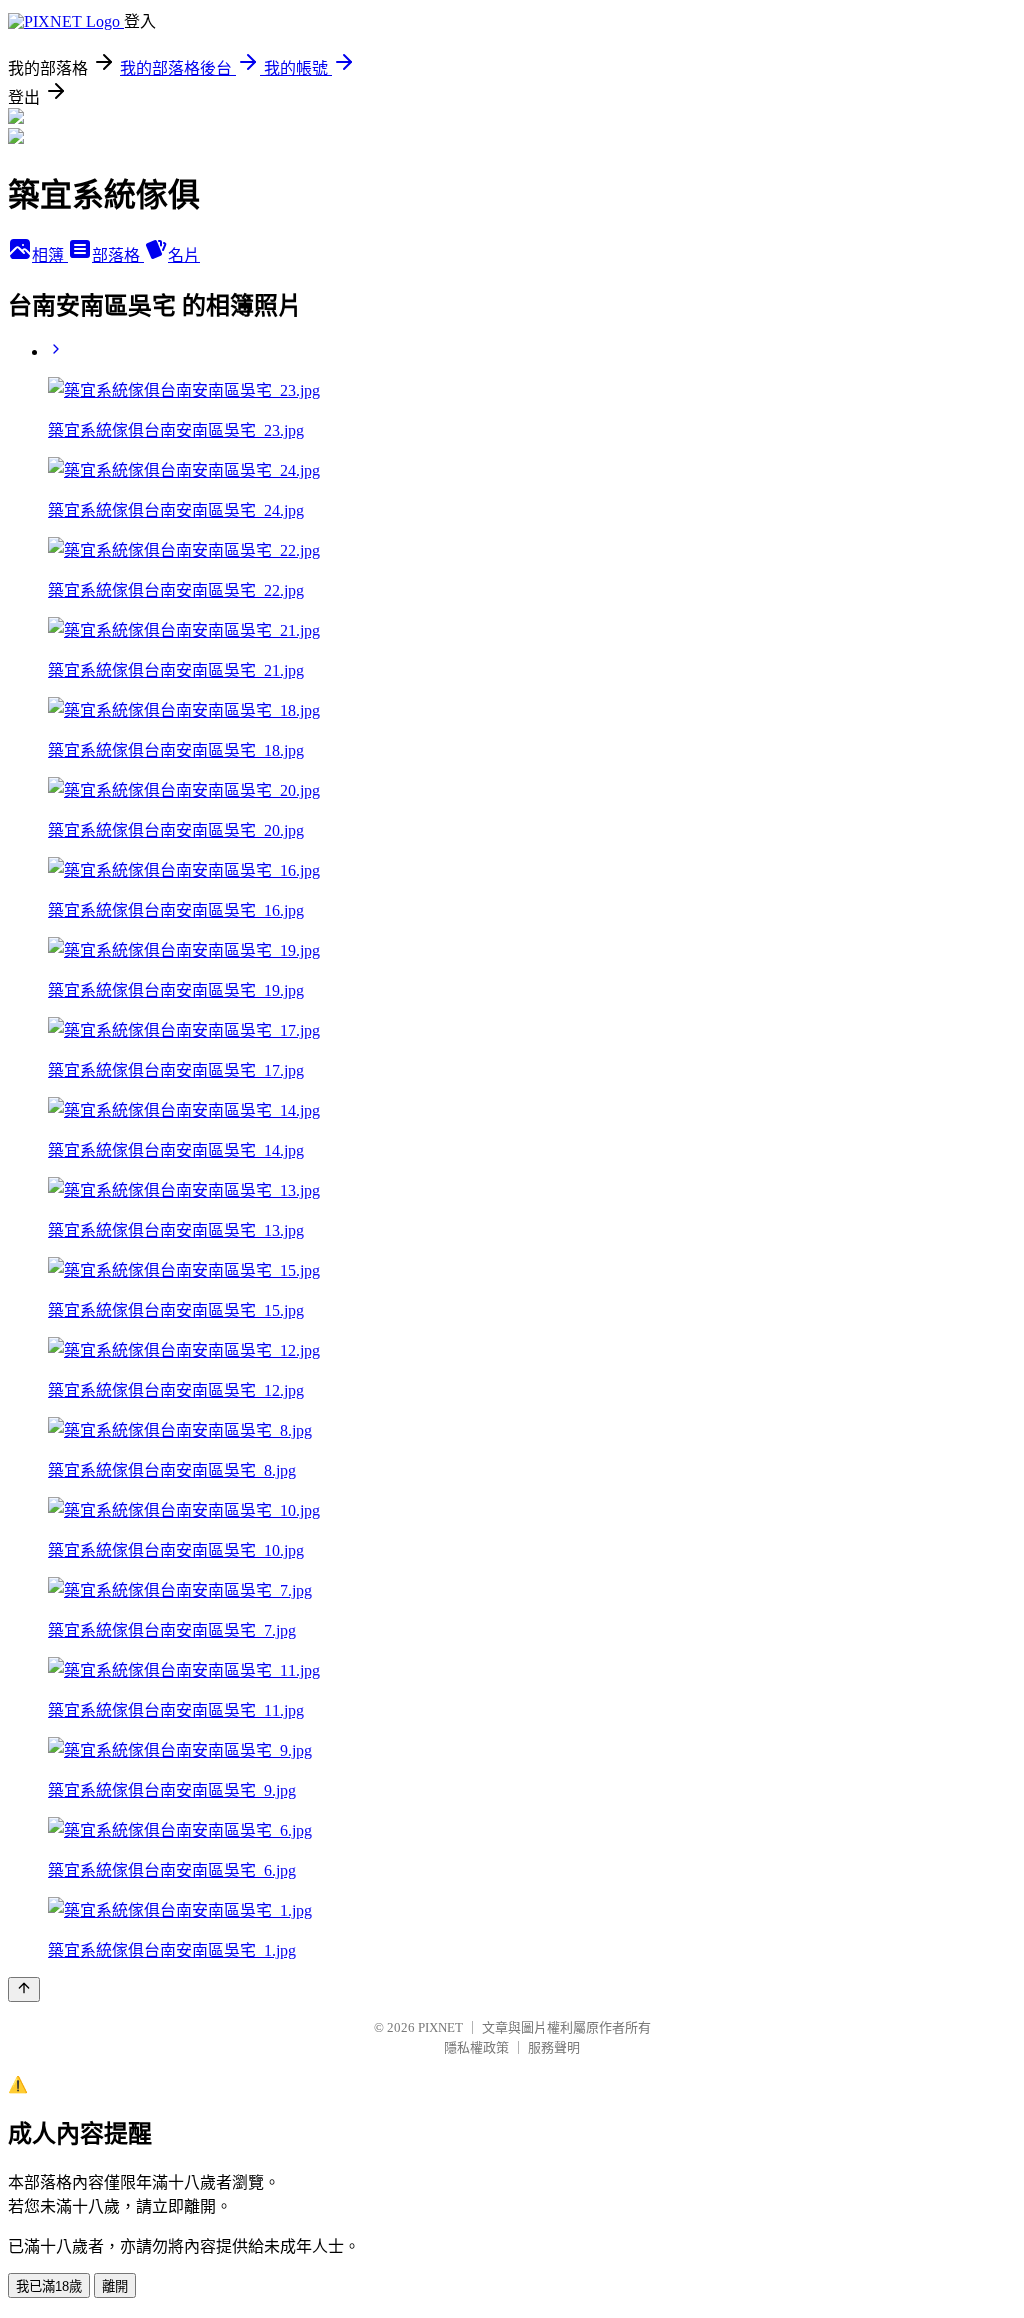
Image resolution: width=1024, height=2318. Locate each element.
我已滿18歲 (49, 2286)
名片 (184, 255)
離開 (115, 2286)
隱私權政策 (476, 2047)
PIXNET (440, 2027)
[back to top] (24, 1989)
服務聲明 (554, 2047)
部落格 (118, 255)
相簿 (50, 255)
